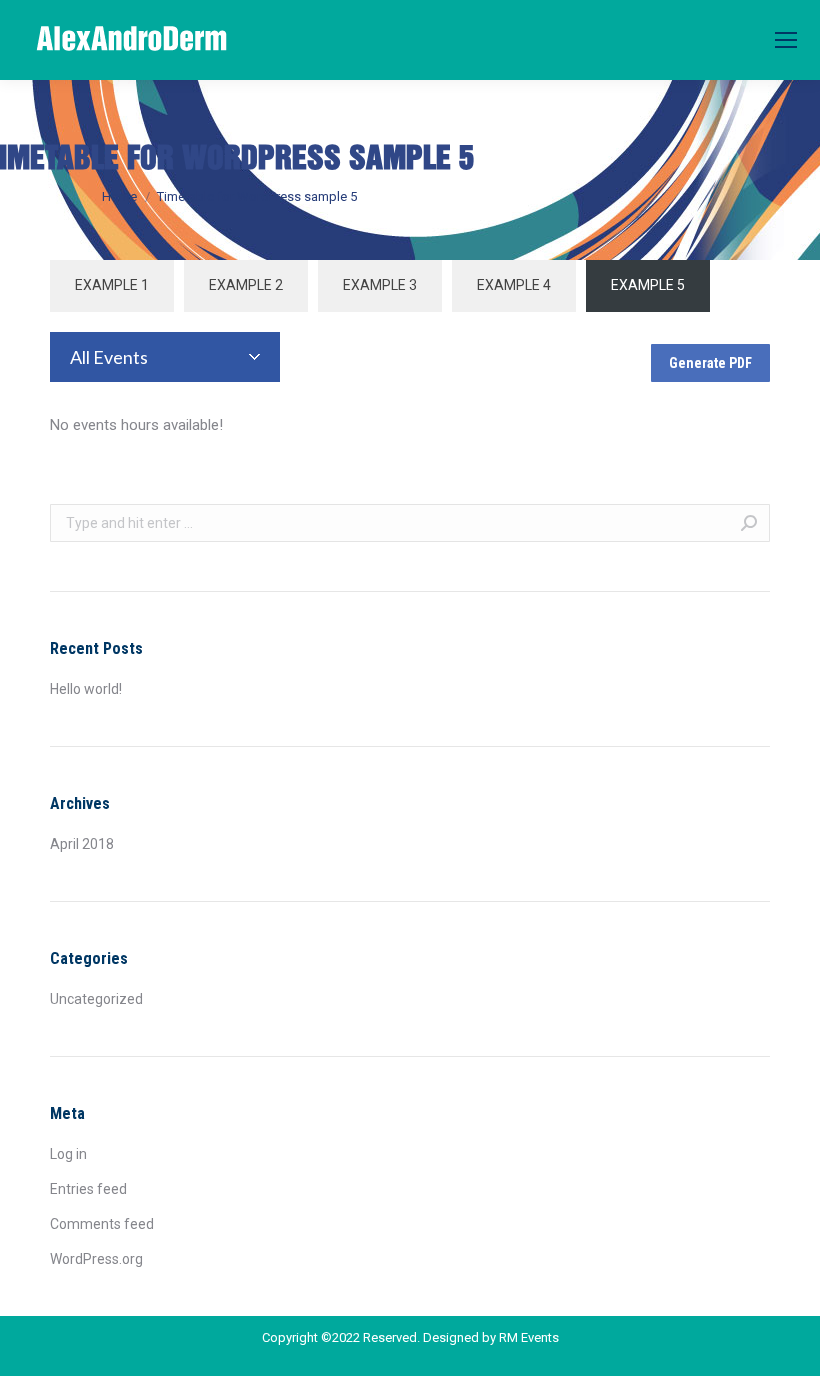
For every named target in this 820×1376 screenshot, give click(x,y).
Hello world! (86, 689)
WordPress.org (96, 1259)
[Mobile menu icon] (786, 40)
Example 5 (648, 285)
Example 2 (246, 285)
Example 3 (380, 285)
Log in (68, 1154)
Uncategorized (96, 999)
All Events (109, 357)
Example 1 (112, 285)
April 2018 (82, 844)
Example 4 (514, 285)
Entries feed (88, 1189)
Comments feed (102, 1224)
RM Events (529, 1337)
